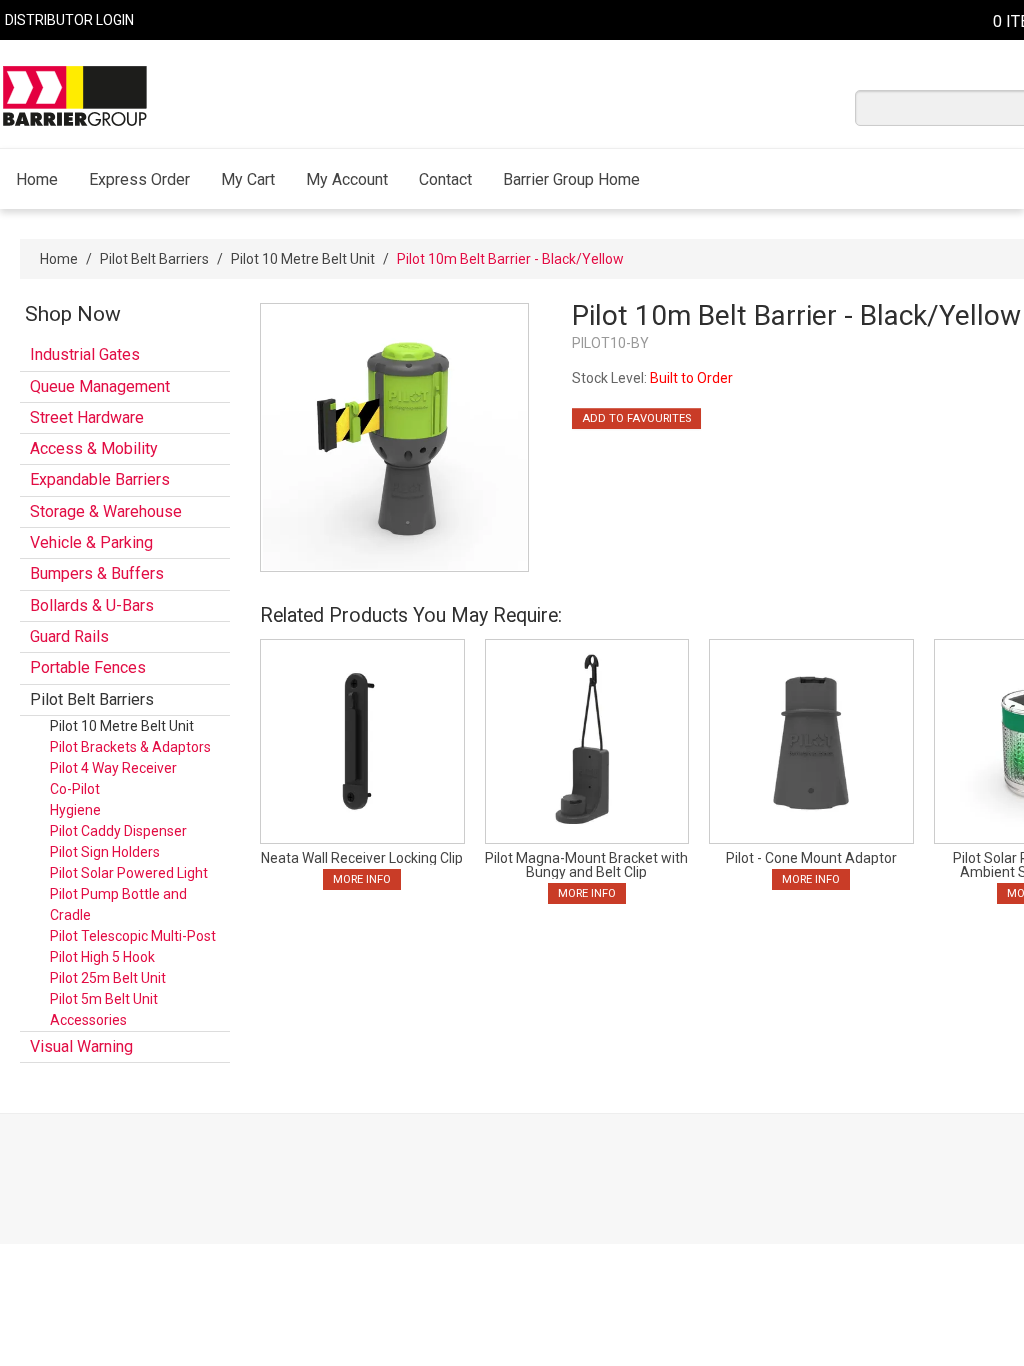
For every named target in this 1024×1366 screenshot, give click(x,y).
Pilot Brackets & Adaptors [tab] (130, 747)
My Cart (248, 179)
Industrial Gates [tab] (85, 354)
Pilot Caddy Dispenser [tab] (118, 831)
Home (37, 179)
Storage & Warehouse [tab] (106, 511)
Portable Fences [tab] (88, 667)
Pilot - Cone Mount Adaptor (811, 858)
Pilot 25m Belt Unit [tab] (108, 978)
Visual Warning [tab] (81, 1046)
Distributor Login (69, 20)
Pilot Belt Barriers (154, 259)
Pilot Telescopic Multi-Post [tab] (133, 936)
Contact (445, 179)
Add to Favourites (636, 418)
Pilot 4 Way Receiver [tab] (113, 768)
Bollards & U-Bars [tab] (92, 605)
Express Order (139, 179)
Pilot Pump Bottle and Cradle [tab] (118, 904)
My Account (347, 179)
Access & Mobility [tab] (94, 448)
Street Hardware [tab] (87, 417)
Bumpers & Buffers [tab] (97, 573)
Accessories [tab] (88, 1020)
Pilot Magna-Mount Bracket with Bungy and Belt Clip (586, 865)
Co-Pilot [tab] (75, 789)
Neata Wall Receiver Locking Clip (362, 858)
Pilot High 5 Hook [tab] (102, 957)
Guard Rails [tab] (69, 636)
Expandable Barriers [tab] (100, 479)
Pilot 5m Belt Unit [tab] (104, 999)
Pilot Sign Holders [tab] (105, 852)
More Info (362, 879)
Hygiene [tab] (75, 810)
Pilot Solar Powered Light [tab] (129, 873)
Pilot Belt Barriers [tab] (92, 699)
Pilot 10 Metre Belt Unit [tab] (122, 726)
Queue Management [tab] (100, 386)
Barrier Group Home (571, 179)
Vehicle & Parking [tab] (91, 542)
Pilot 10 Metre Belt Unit (303, 259)
